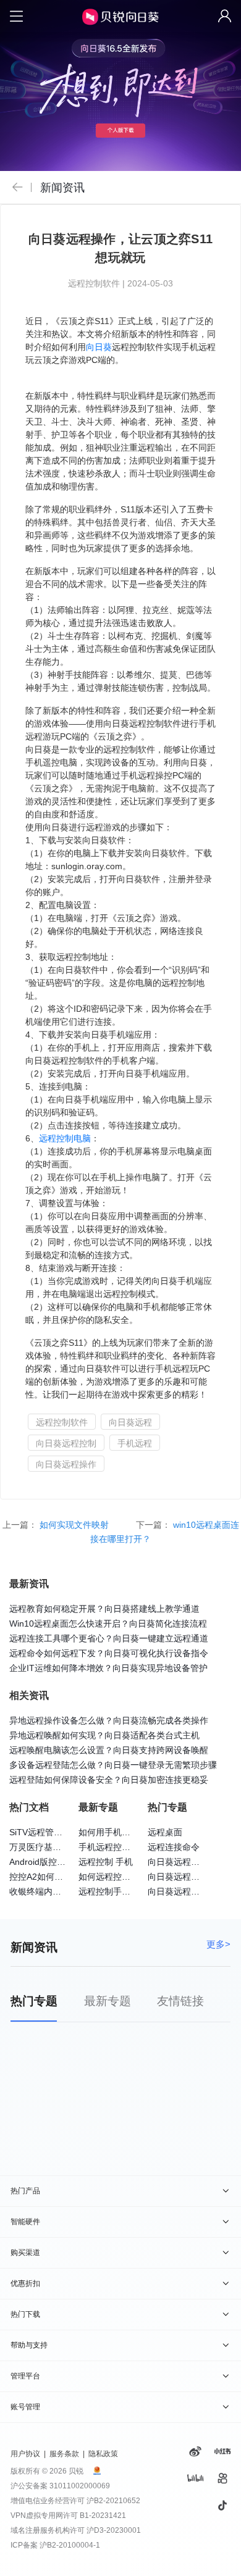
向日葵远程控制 (66, 1443)
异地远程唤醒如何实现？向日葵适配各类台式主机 (104, 1735)
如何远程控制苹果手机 (122, 1877)
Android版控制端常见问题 (59, 1862)
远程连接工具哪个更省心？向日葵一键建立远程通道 (109, 1638)
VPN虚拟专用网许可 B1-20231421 (68, 2516)
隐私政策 (103, 2454)
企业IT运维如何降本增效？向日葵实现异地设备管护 (108, 1668)
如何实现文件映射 (75, 1525)
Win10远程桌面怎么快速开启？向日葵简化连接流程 (108, 1624)
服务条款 (64, 2454)
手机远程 (135, 1443)
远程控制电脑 (65, 1138)
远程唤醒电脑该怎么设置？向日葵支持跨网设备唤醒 (109, 1750)
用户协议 (25, 2454)
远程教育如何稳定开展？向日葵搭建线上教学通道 (104, 1609)
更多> (218, 1945)
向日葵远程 (130, 1422)
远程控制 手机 (106, 1862)
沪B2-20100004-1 (70, 2545)
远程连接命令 (174, 1847)
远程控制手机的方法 (117, 1891)
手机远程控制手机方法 (122, 1847)
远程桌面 (165, 1832)
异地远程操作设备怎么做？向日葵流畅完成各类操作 (109, 1720)
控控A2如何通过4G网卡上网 (64, 1877)
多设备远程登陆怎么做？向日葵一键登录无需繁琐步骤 (113, 1765)
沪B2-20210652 (113, 2501)
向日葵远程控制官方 (187, 1891)
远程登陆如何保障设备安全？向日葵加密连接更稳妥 (109, 1780)
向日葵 (99, 347)
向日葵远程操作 (66, 1464)
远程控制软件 (62, 1422)
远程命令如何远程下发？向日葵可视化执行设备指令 (109, 1653)
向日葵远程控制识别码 (191, 1877)
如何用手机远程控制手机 (126, 1832)
